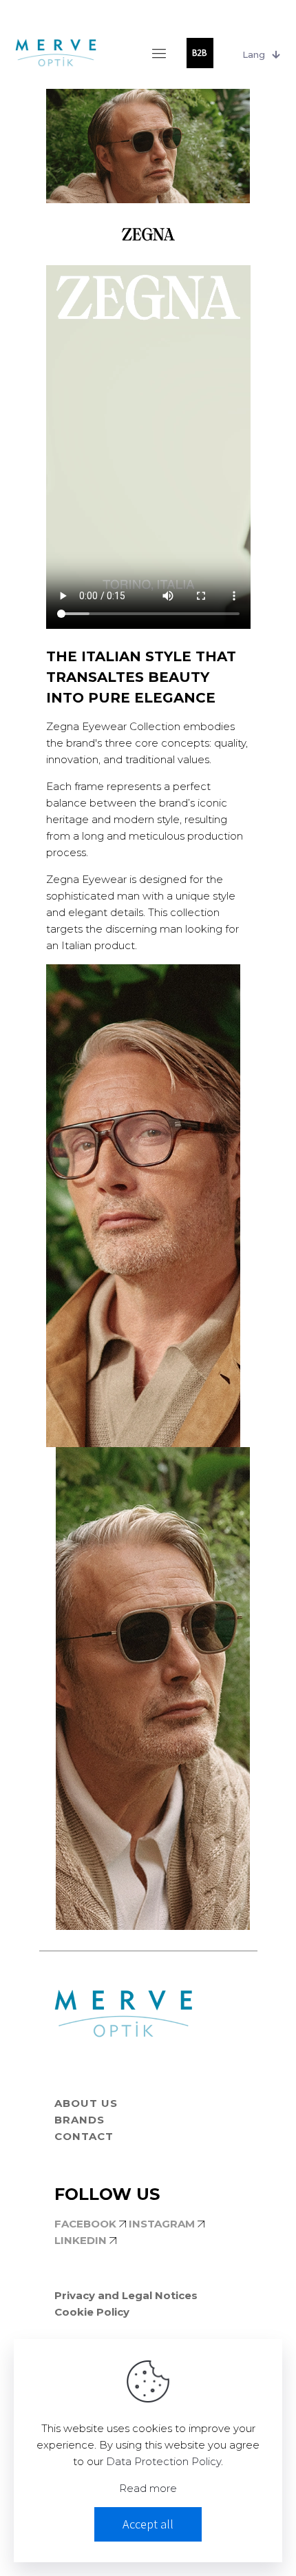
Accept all (148, 2524)
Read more (148, 2488)
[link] (143, 1206)
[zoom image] (224, 980)
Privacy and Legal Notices (126, 2295)
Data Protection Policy (163, 2461)
